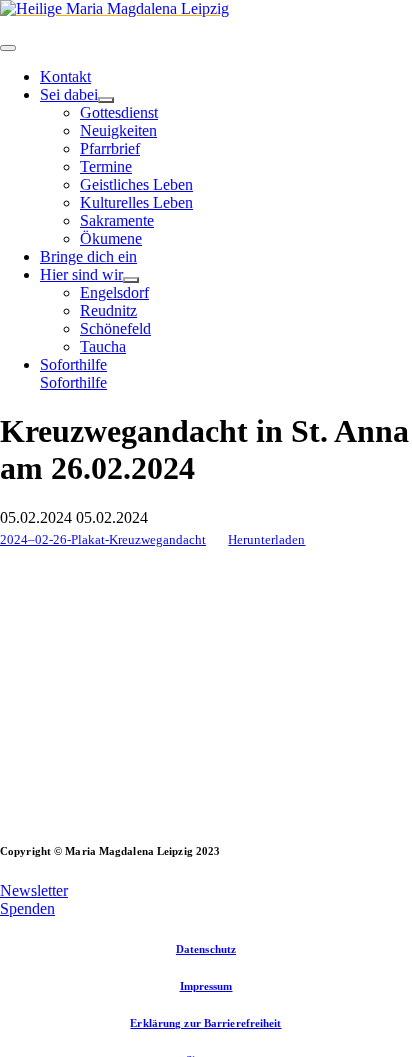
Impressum (206, 986)
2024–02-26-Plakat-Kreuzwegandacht (103, 540)
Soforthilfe (73, 382)
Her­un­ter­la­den (266, 540)
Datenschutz (206, 949)
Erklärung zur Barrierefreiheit (205, 1023)
